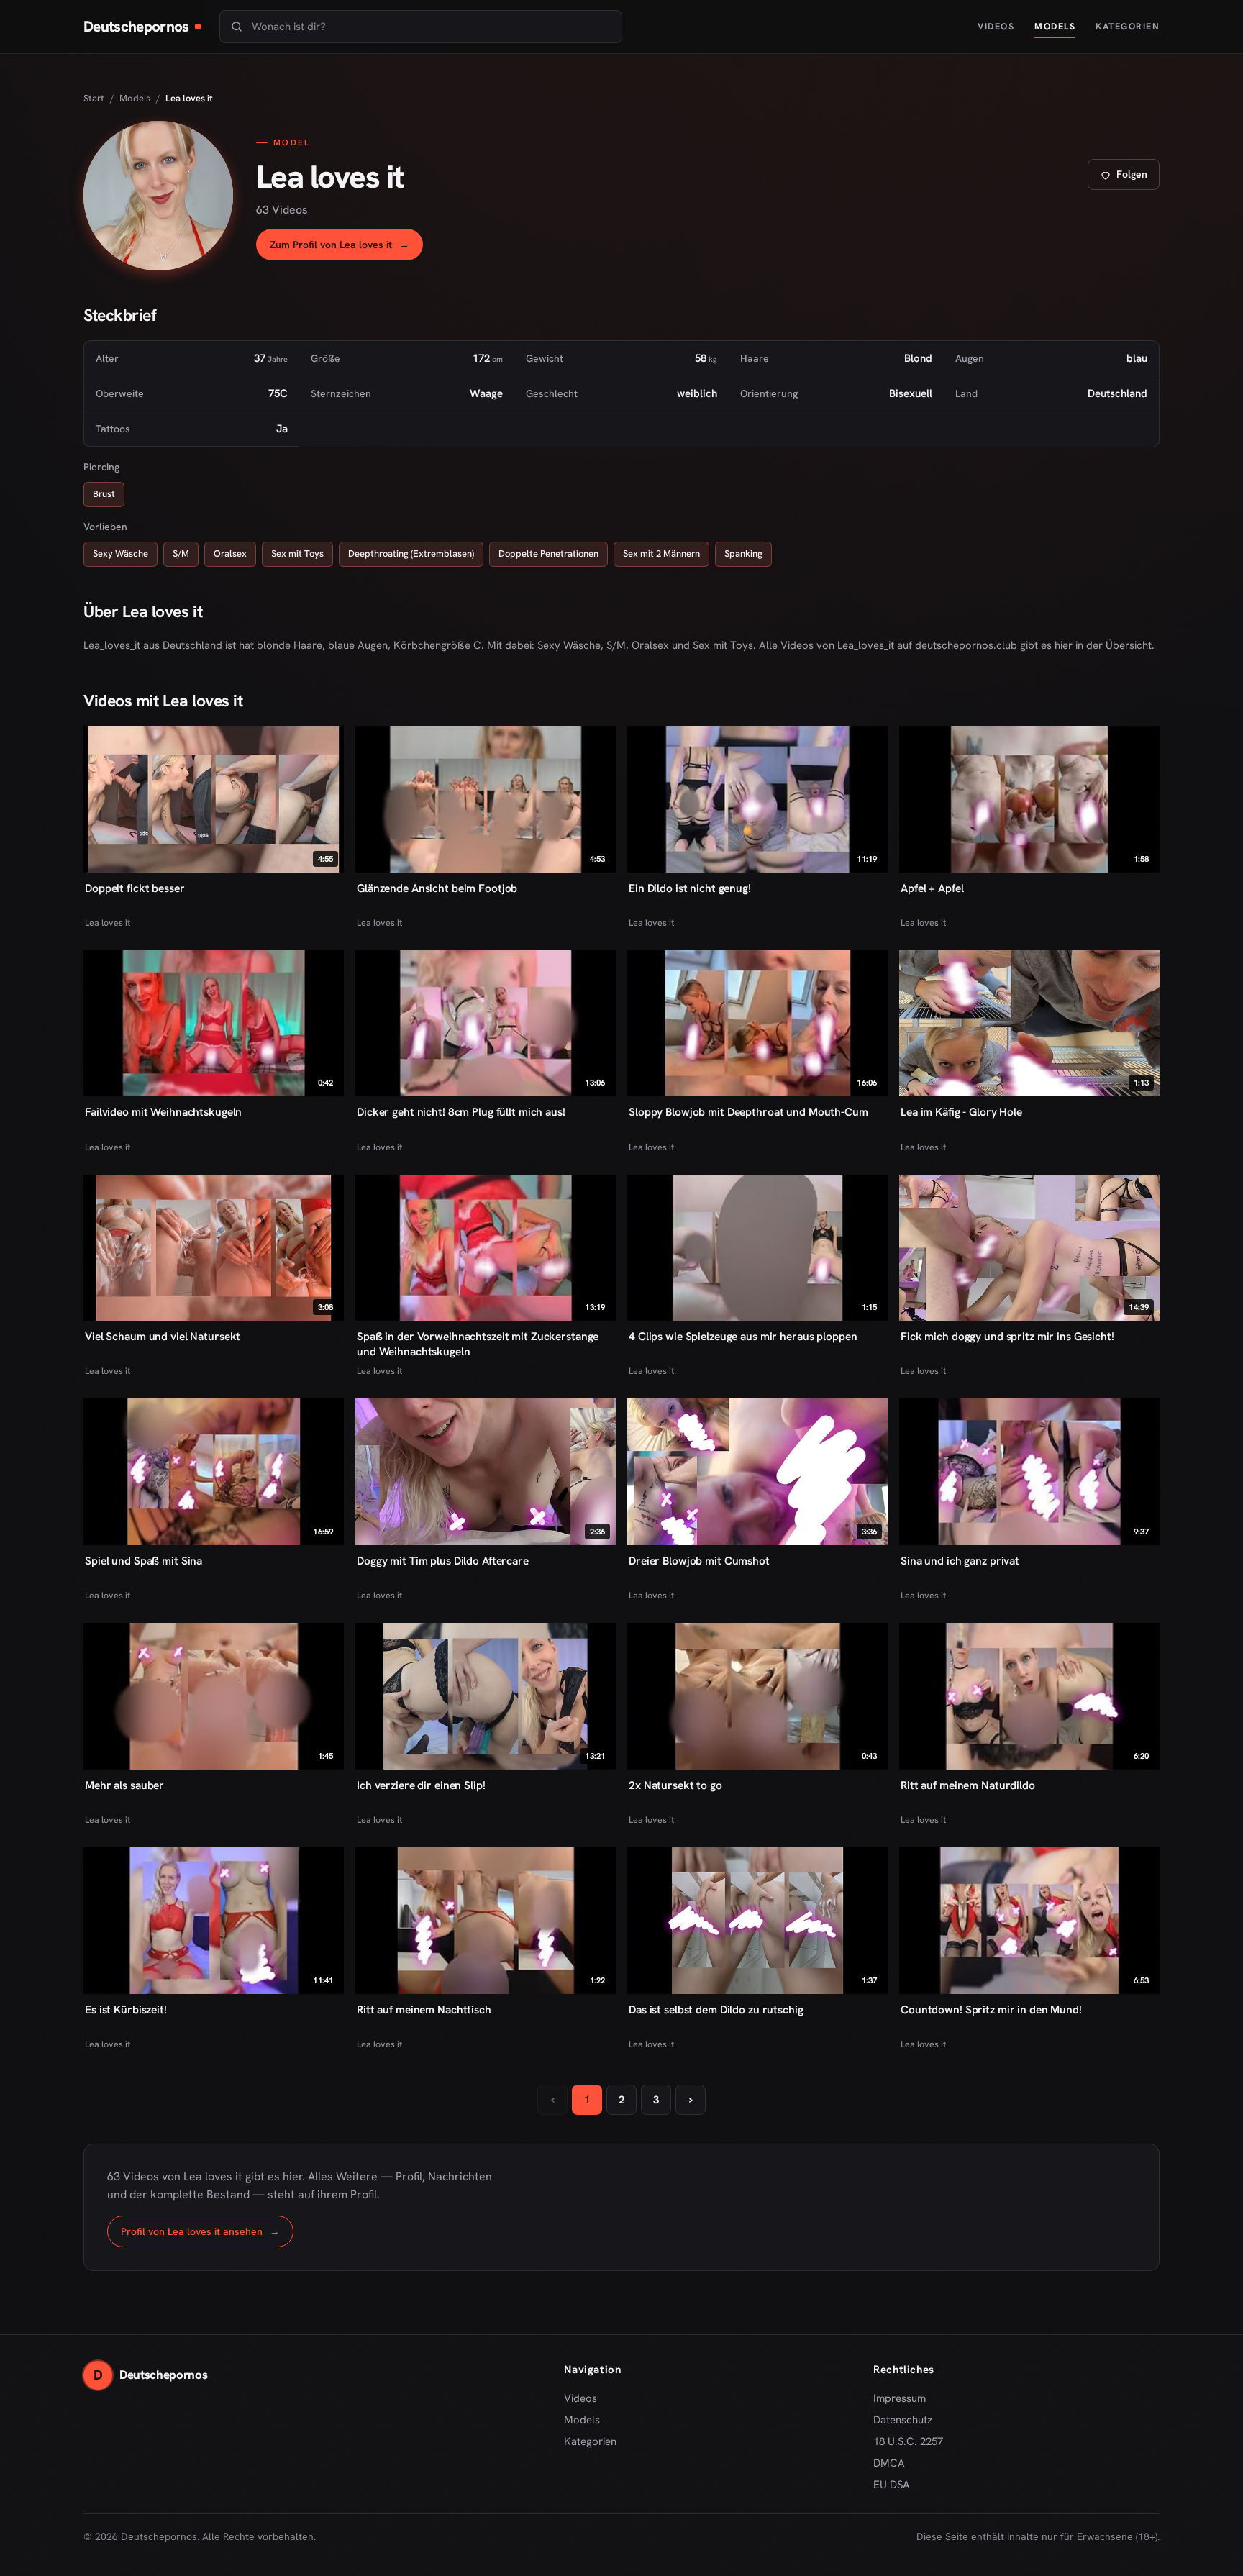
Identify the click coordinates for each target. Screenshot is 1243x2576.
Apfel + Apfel (932, 888)
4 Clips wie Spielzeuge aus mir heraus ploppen (743, 1336)
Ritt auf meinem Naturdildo (968, 1785)
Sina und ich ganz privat (960, 1561)
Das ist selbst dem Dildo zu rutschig (716, 2010)
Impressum (900, 2398)
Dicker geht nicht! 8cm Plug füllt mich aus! (461, 1112)
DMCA (889, 2463)
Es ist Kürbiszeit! (126, 2010)
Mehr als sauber (124, 1785)
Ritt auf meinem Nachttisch (424, 2010)
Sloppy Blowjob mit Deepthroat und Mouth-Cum (748, 1112)
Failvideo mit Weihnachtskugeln (163, 1112)
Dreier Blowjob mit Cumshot (699, 1561)
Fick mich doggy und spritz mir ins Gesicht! (1007, 1336)
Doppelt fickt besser (135, 888)
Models (1055, 26)
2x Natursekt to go (675, 1785)
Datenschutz (903, 2420)
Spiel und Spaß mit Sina (144, 1561)
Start (94, 98)
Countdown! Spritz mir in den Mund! (991, 2010)
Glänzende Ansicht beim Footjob (437, 888)
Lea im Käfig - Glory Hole (961, 1112)
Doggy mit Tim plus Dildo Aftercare (443, 1561)
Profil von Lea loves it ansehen (207, 2235)
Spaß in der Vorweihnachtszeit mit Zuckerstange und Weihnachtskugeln (478, 1344)
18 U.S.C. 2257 (908, 2441)
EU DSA (892, 2485)
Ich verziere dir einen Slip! (421, 1785)
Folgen (1129, 178)
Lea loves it (108, 923)
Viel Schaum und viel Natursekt (163, 1336)
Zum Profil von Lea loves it (346, 249)
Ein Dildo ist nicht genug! (690, 888)
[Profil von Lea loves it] (158, 196)
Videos (996, 26)
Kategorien (1128, 26)
